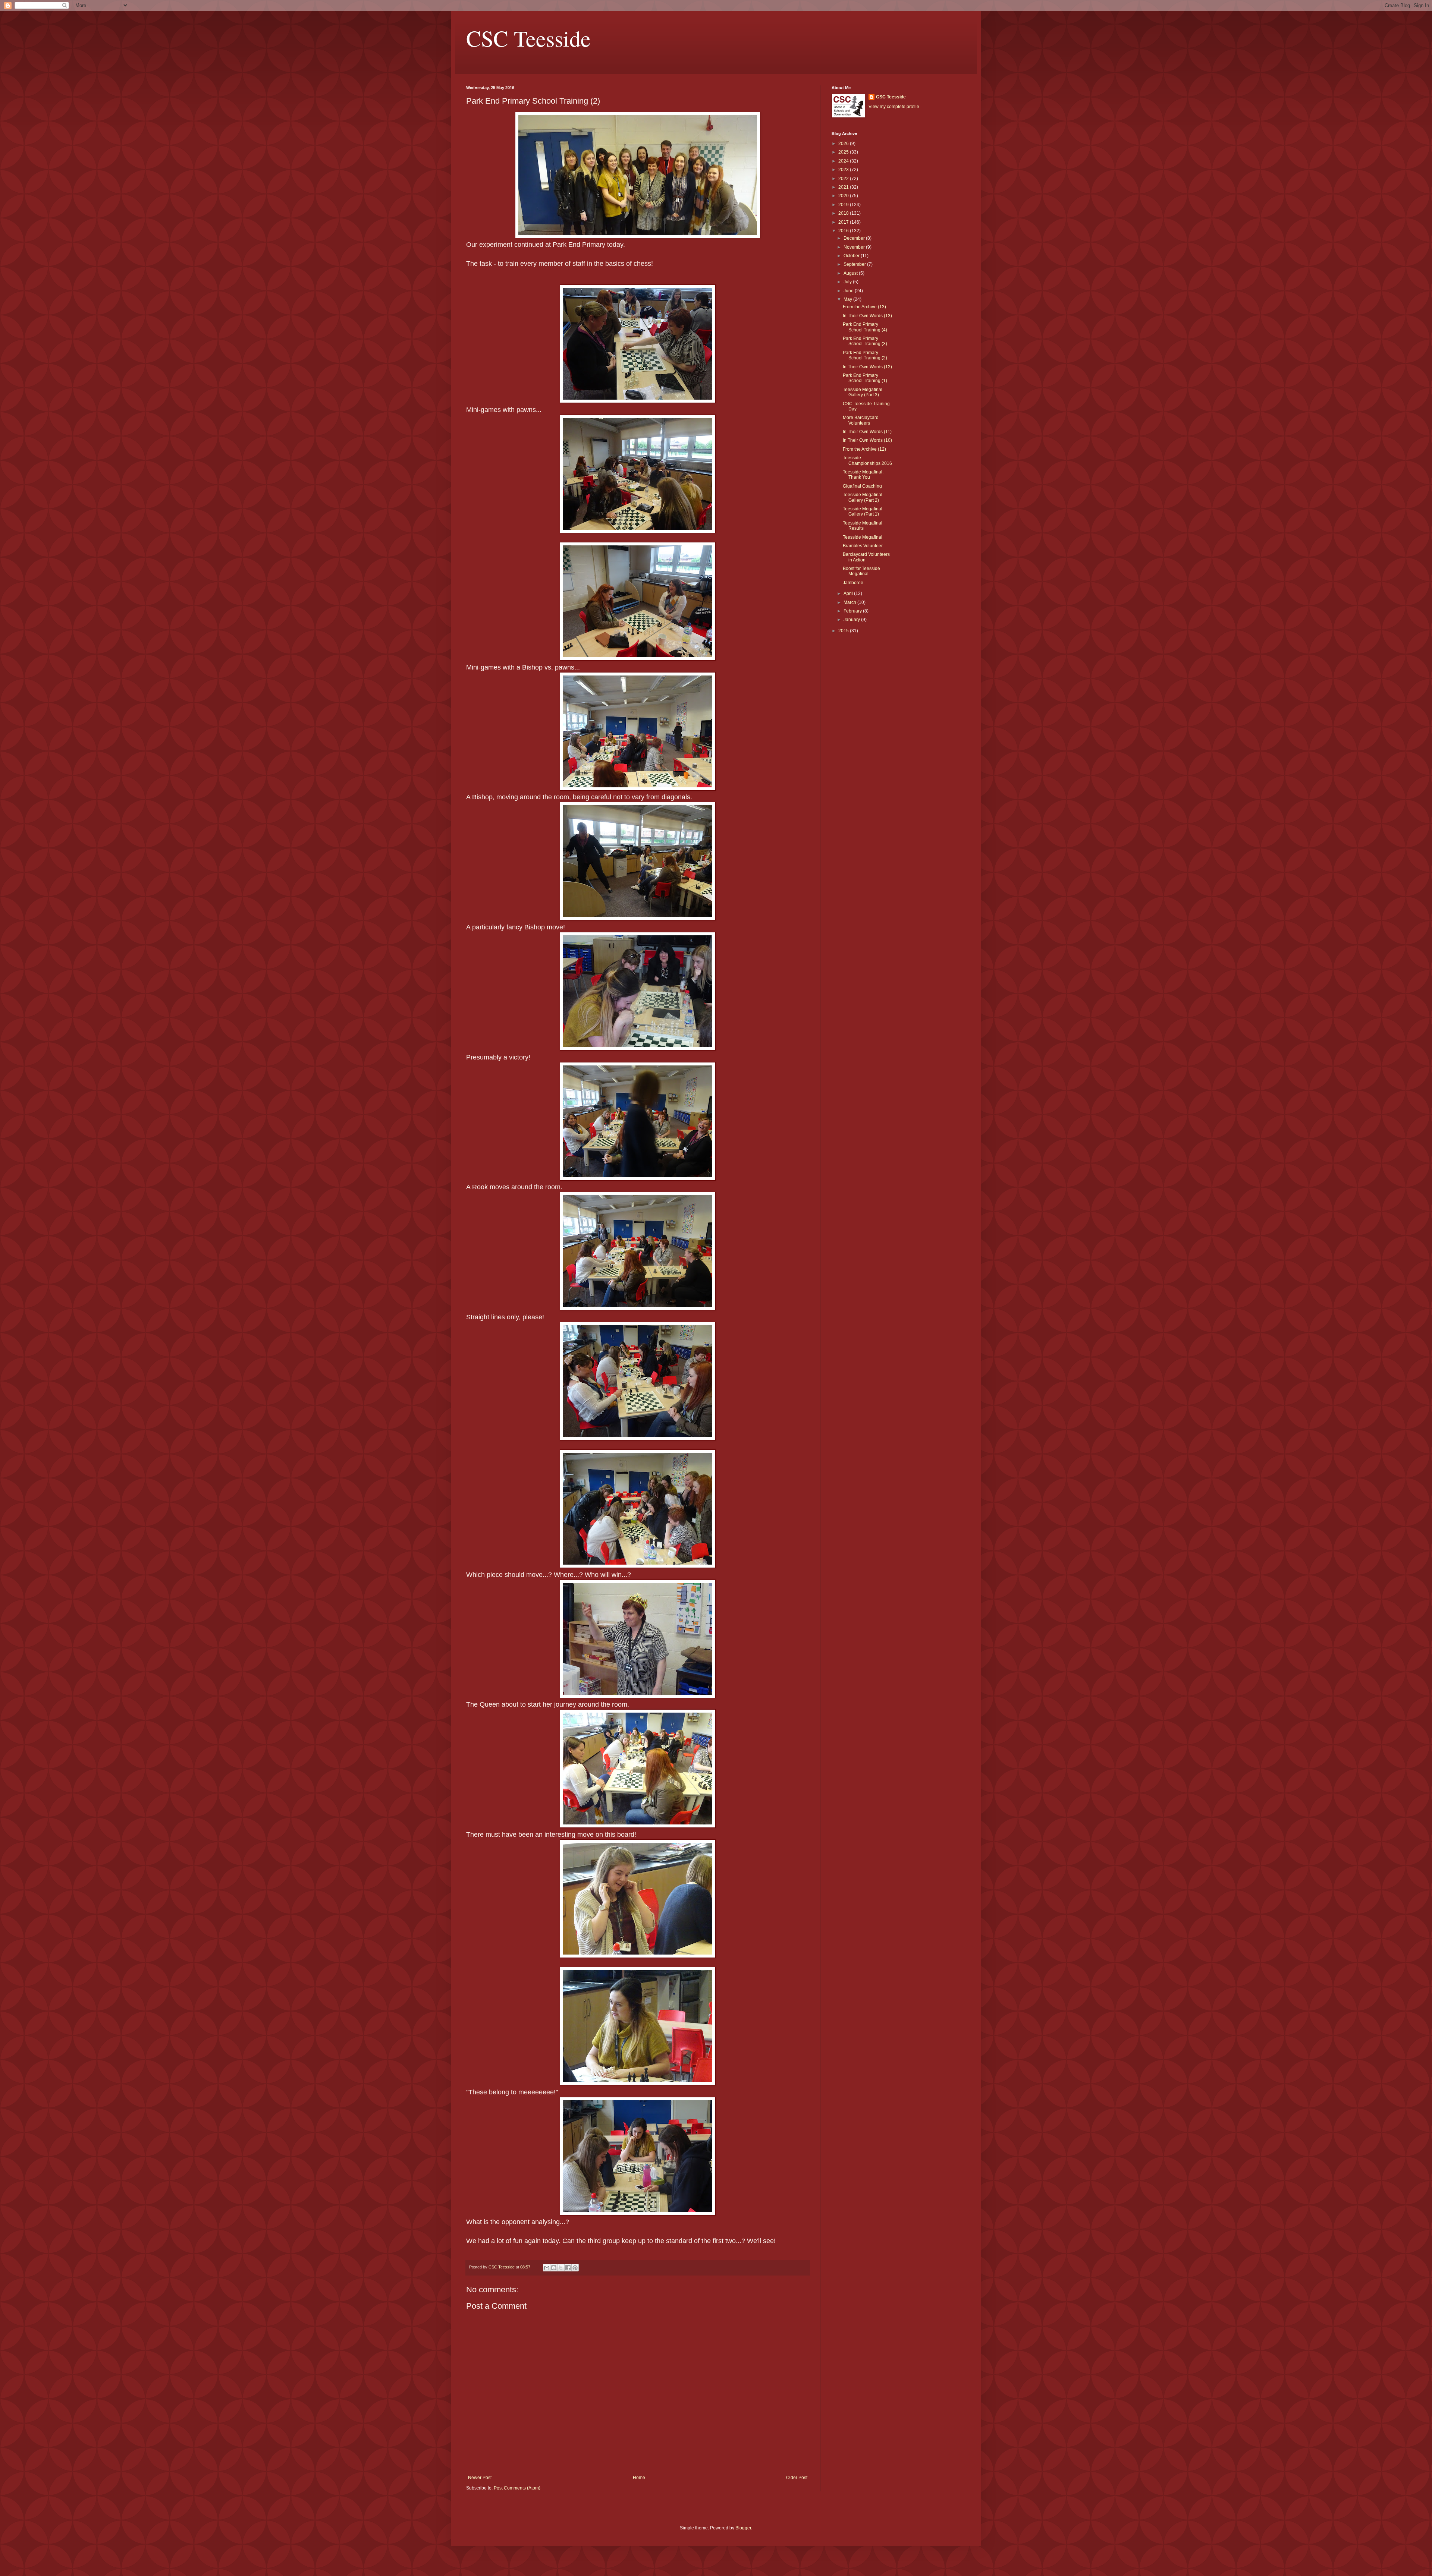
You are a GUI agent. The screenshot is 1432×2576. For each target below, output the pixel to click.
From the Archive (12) (864, 449)
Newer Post (480, 2478)
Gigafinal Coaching (862, 486)
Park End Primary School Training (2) (865, 355)
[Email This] (547, 2268)
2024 (844, 161)
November (855, 247)
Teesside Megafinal (863, 537)
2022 (844, 179)
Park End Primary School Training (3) (865, 341)
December (855, 238)
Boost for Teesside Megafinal (861, 571)
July (848, 282)
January (852, 620)
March (850, 602)
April (849, 593)
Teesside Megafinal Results (863, 526)
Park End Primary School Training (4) (865, 327)
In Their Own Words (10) (867, 440)
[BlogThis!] (554, 2268)
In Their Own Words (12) (867, 367)
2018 (844, 213)
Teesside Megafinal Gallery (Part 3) (863, 392)
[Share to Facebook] (568, 2268)
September (855, 264)
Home (639, 2478)
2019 (844, 205)
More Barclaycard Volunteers (861, 420)
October (852, 256)
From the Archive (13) (864, 307)
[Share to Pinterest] (575, 2268)
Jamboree (853, 583)
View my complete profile (894, 107)
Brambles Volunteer (863, 546)
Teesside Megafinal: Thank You (863, 475)
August (851, 273)
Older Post (797, 2478)
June (849, 291)
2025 (844, 152)
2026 (844, 144)
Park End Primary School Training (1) (865, 378)
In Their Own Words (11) (867, 432)
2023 (844, 170)
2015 (844, 631)
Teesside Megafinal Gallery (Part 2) (863, 497)
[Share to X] (561, 2268)
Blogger (743, 2528)
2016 (844, 231)
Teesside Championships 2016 (867, 460)
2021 (844, 187)
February (853, 611)
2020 (844, 196)
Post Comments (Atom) (517, 2488)
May (848, 299)
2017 (844, 222)
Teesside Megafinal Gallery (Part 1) (863, 511)
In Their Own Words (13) (867, 316)
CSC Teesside (528, 38)
